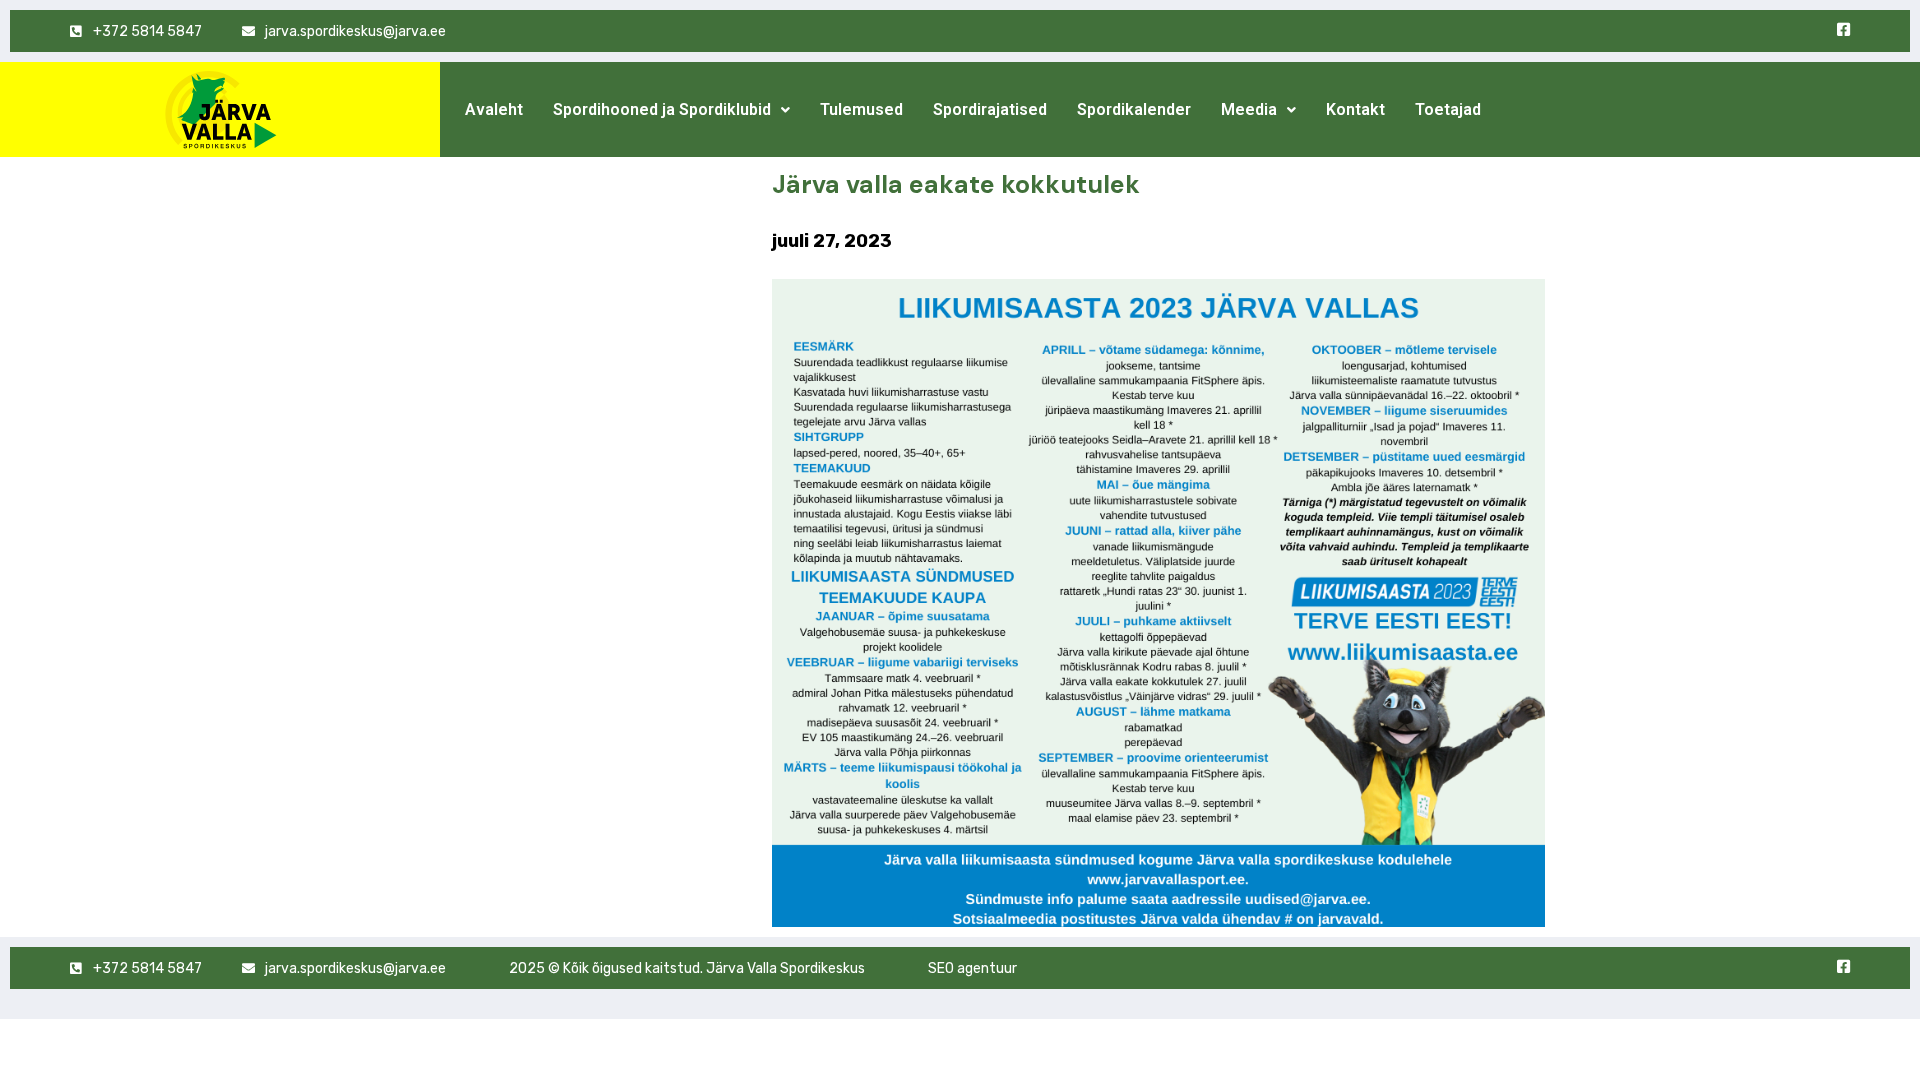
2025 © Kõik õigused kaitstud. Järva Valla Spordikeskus (687, 968)
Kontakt (1355, 109)
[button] (671, 110)
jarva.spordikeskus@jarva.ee (355, 31)
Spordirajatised (990, 109)
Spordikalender (1134, 109)
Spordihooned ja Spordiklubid (662, 109)
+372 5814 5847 (147, 31)
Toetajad (1448, 109)
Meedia (1249, 109)
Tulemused (861, 109)
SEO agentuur (972, 968)
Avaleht (494, 109)
